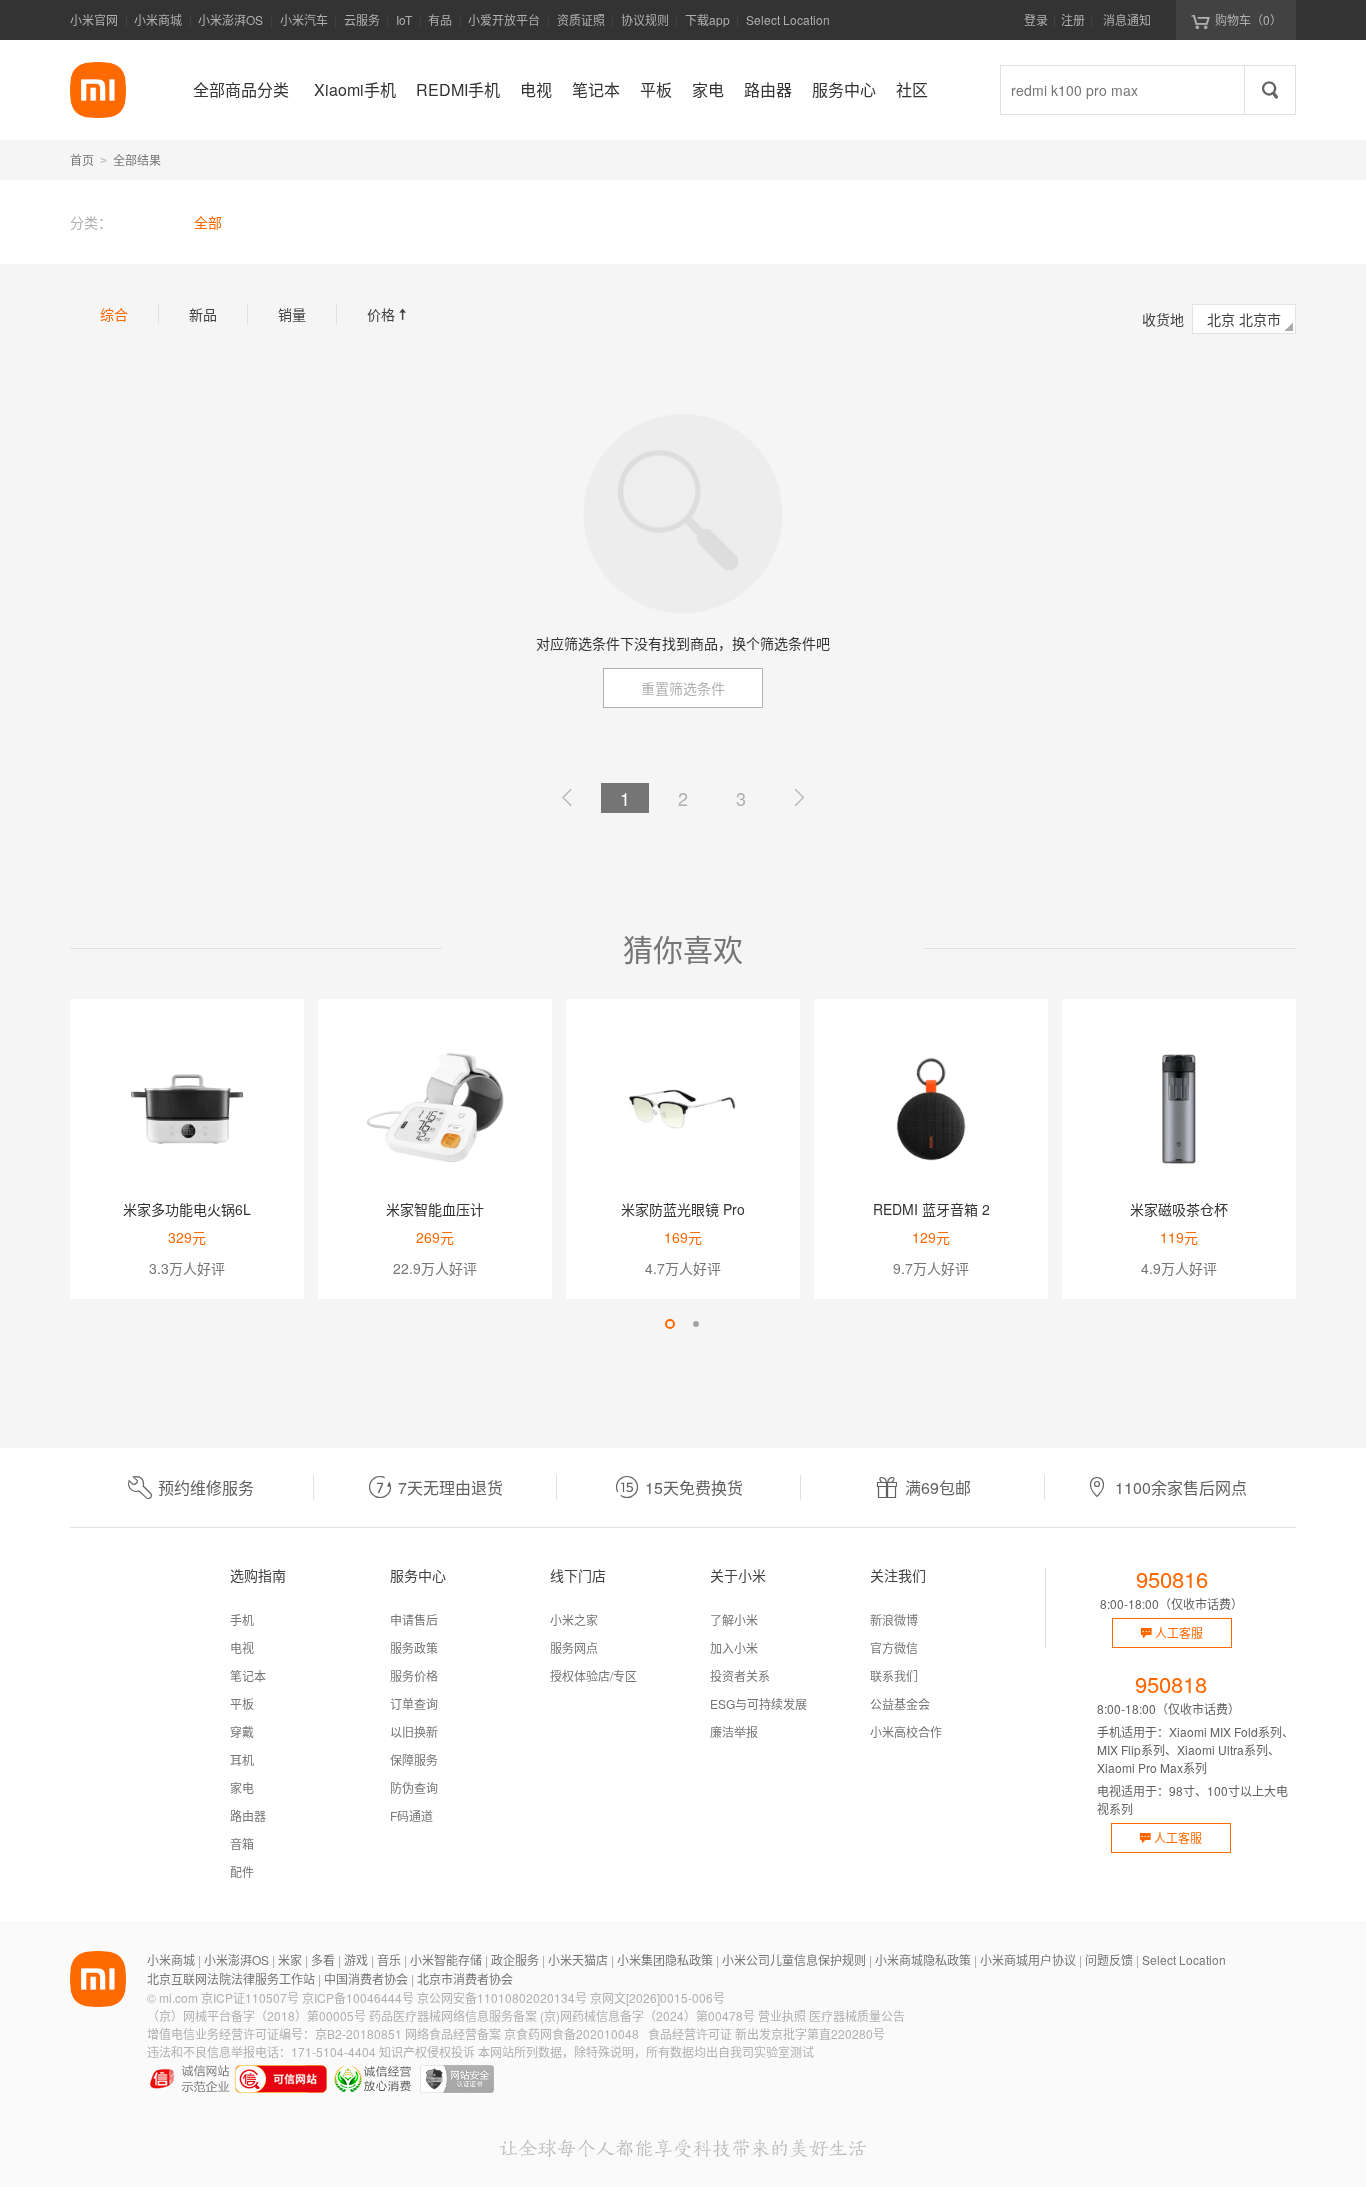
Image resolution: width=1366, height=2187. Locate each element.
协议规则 (645, 19)
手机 (242, 1619)
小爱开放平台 (504, 19)
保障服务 (414, 1759)
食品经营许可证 (690, 2033)
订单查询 (414, 1703)
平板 (242, 1703)
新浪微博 (894, 1619)
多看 (323, 1959)
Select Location (788, 19)
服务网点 (574, 1647)
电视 (242, 1647)
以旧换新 (414, 1731)
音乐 (389, 1959)
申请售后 (414, 1619)
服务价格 (414, 1675)
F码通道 (411, 1815)
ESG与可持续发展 (758, 1703)
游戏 (356, 1959)
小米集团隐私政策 (665, 1959)
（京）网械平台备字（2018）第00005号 (256, 2015)
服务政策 (414, 1647)
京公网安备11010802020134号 (502, 1997)
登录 (1036, 19)
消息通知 (1127, 19)
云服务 (362, 19)
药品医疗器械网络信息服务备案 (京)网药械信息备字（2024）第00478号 (562, 2015)
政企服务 (515, 1959)
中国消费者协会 (366, 1978)
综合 (114, 314)
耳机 (242, 1759)
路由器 (248, 1815)
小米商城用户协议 (1028, 1959)
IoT (404, 19)
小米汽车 (304, 19)
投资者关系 (740, 1675)
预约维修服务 (206, 1487)
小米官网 (94, 19)
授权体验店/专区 (593, 1675)
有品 (440, 19)
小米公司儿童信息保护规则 (794, 1959)
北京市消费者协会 (465, 1978)
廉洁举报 (734, 1731)
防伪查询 (414, 1787)
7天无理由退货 (450, 1487)
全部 (208, 222)
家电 (242, 1787)
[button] (670, 1324)
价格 (389, 314)
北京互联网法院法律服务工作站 (231, 1978)
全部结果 (137, 159)
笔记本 (248, 1675)
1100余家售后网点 (1181, 1487)
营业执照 (782, 2015)
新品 (203, 314)
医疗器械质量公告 (857, 2015)
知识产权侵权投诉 (427, 2051)
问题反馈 (1109, 1959)
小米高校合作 (906, 1731)
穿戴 (242, 1731)
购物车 (1248, 19)
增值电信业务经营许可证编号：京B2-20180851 (274, 2033)
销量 (292, 314)
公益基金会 (900, 1703)
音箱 (242, 1843)
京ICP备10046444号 (358, 1997)
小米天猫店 (578, 1959)
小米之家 (574, 1619)
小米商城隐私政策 (923, 1959)
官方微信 (894, 1647)
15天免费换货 (694, 1487)
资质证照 (581, 19)
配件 (242, 1871)
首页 (82, 159)
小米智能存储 (446, 1959)
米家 (290, 1959)
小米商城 (158, 19)
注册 (1073, 19)
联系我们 (894, 1675)
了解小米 (734, 1619)
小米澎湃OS (230, 19)
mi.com (178, 1997)
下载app (707, 25)
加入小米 (734, 1647)
